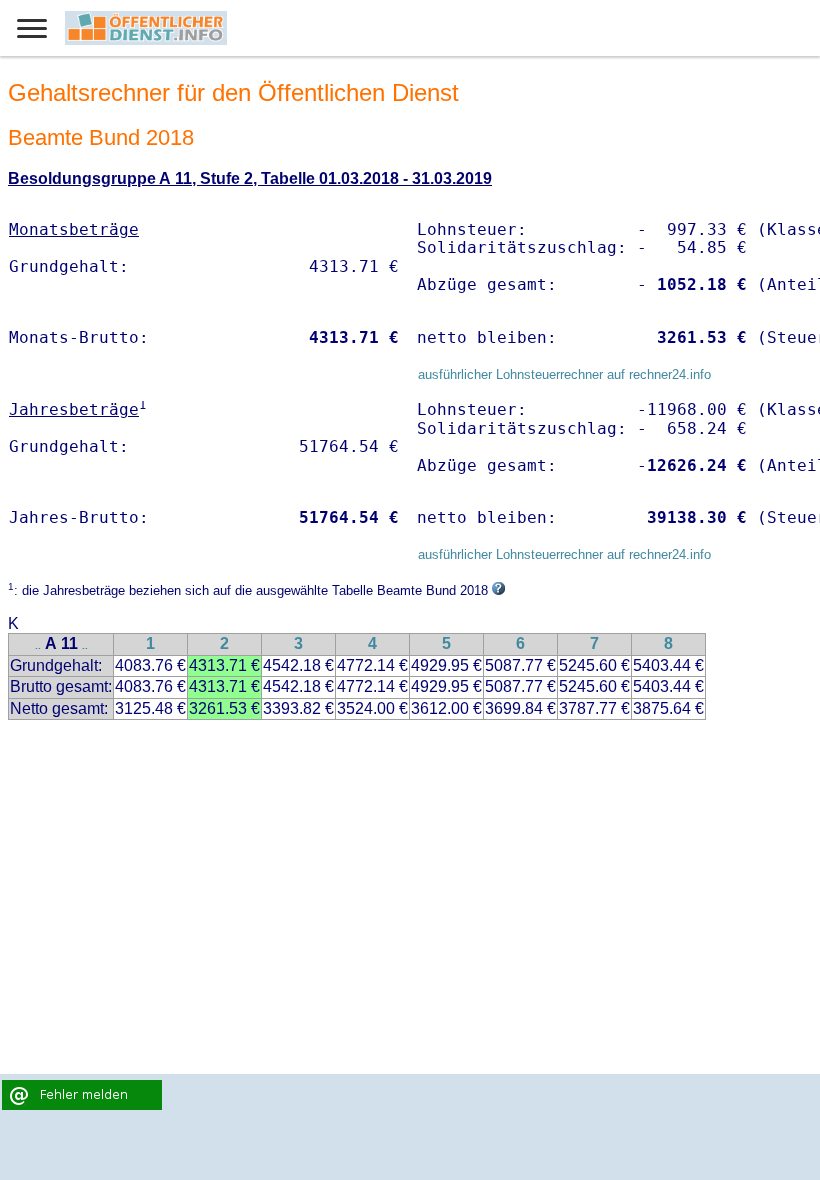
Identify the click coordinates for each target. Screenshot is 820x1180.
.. (38, 645)
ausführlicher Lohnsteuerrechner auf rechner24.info (564, 374)
